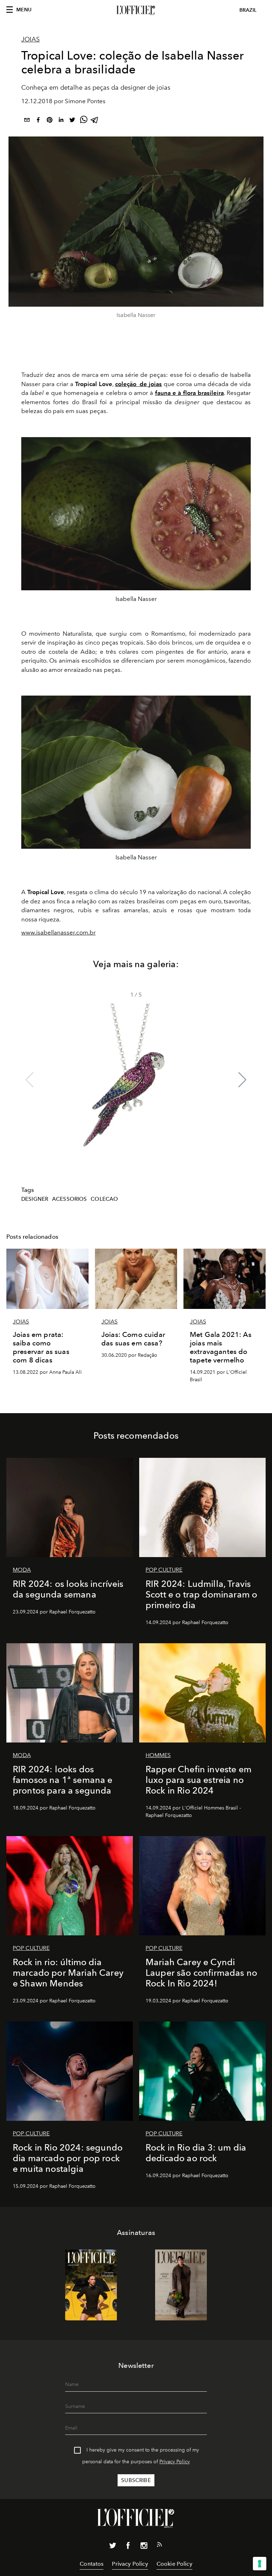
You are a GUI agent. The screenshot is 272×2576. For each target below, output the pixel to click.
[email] (27, 121)
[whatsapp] (84, 121)
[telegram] (95, 121)
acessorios (70, 1199)
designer (35, 1199)
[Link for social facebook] (128, 2547)
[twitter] (72, 121)
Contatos (92, 2564)
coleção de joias (139, 384)
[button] (242, 1080)
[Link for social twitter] (113, 2547)
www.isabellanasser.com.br (58, 932)
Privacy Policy (175, 2462)
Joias (30, 39)
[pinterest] (50, 121)
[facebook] (38, 121)
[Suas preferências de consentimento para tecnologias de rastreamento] (260, 2564)
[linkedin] (61, 121)
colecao (104, 1199)
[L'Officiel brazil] (136, 10)
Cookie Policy (174, 2564)
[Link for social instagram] (144, 2547)
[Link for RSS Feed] (159, 2546)
